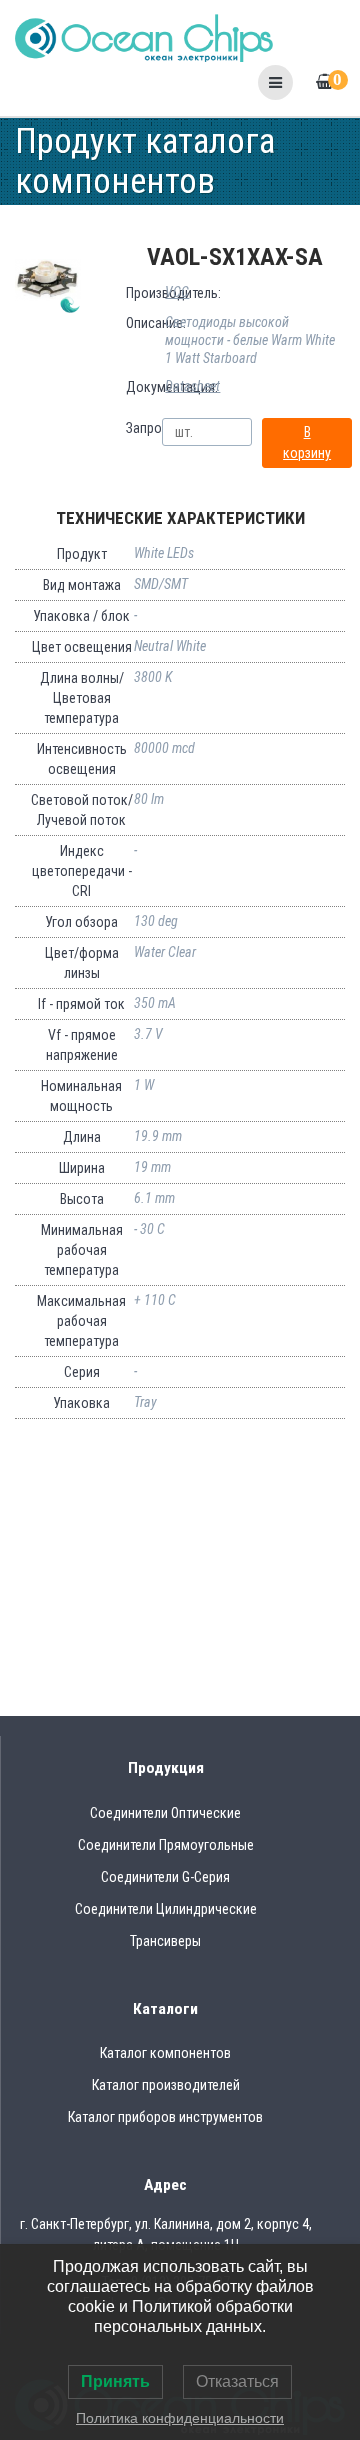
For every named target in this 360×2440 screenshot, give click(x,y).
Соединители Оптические (165, 1813)
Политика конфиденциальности (180, 2418)
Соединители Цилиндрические (166, 1909)
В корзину (307, 442)
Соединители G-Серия (165, 1877)
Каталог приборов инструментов (165, 2117)
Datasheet (192, 386)
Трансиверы (165, 1941)
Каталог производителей (166, 2085)
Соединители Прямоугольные (166, 1845)
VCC (177, 292)
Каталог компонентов (165, 2053)
